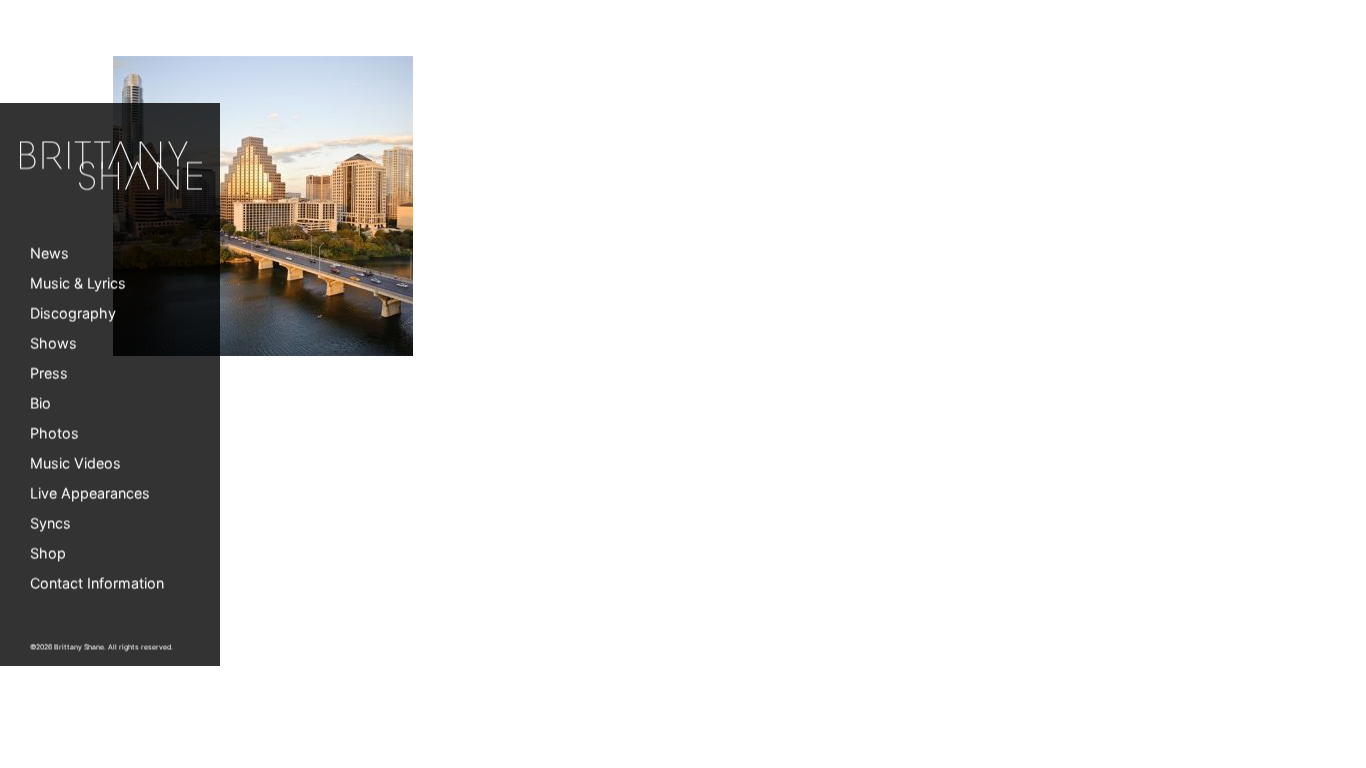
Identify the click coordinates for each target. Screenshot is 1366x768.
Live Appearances (90, 493)
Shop (48, 553)
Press (49, 373)
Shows (53, 343)
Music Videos (75, 463)
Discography (73, 313)
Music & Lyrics (78, 283)
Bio (40, 403)
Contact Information (97, 583)
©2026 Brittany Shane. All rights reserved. (101, 647)
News (49, 253)
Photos (54, 433)
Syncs (50, 523)
